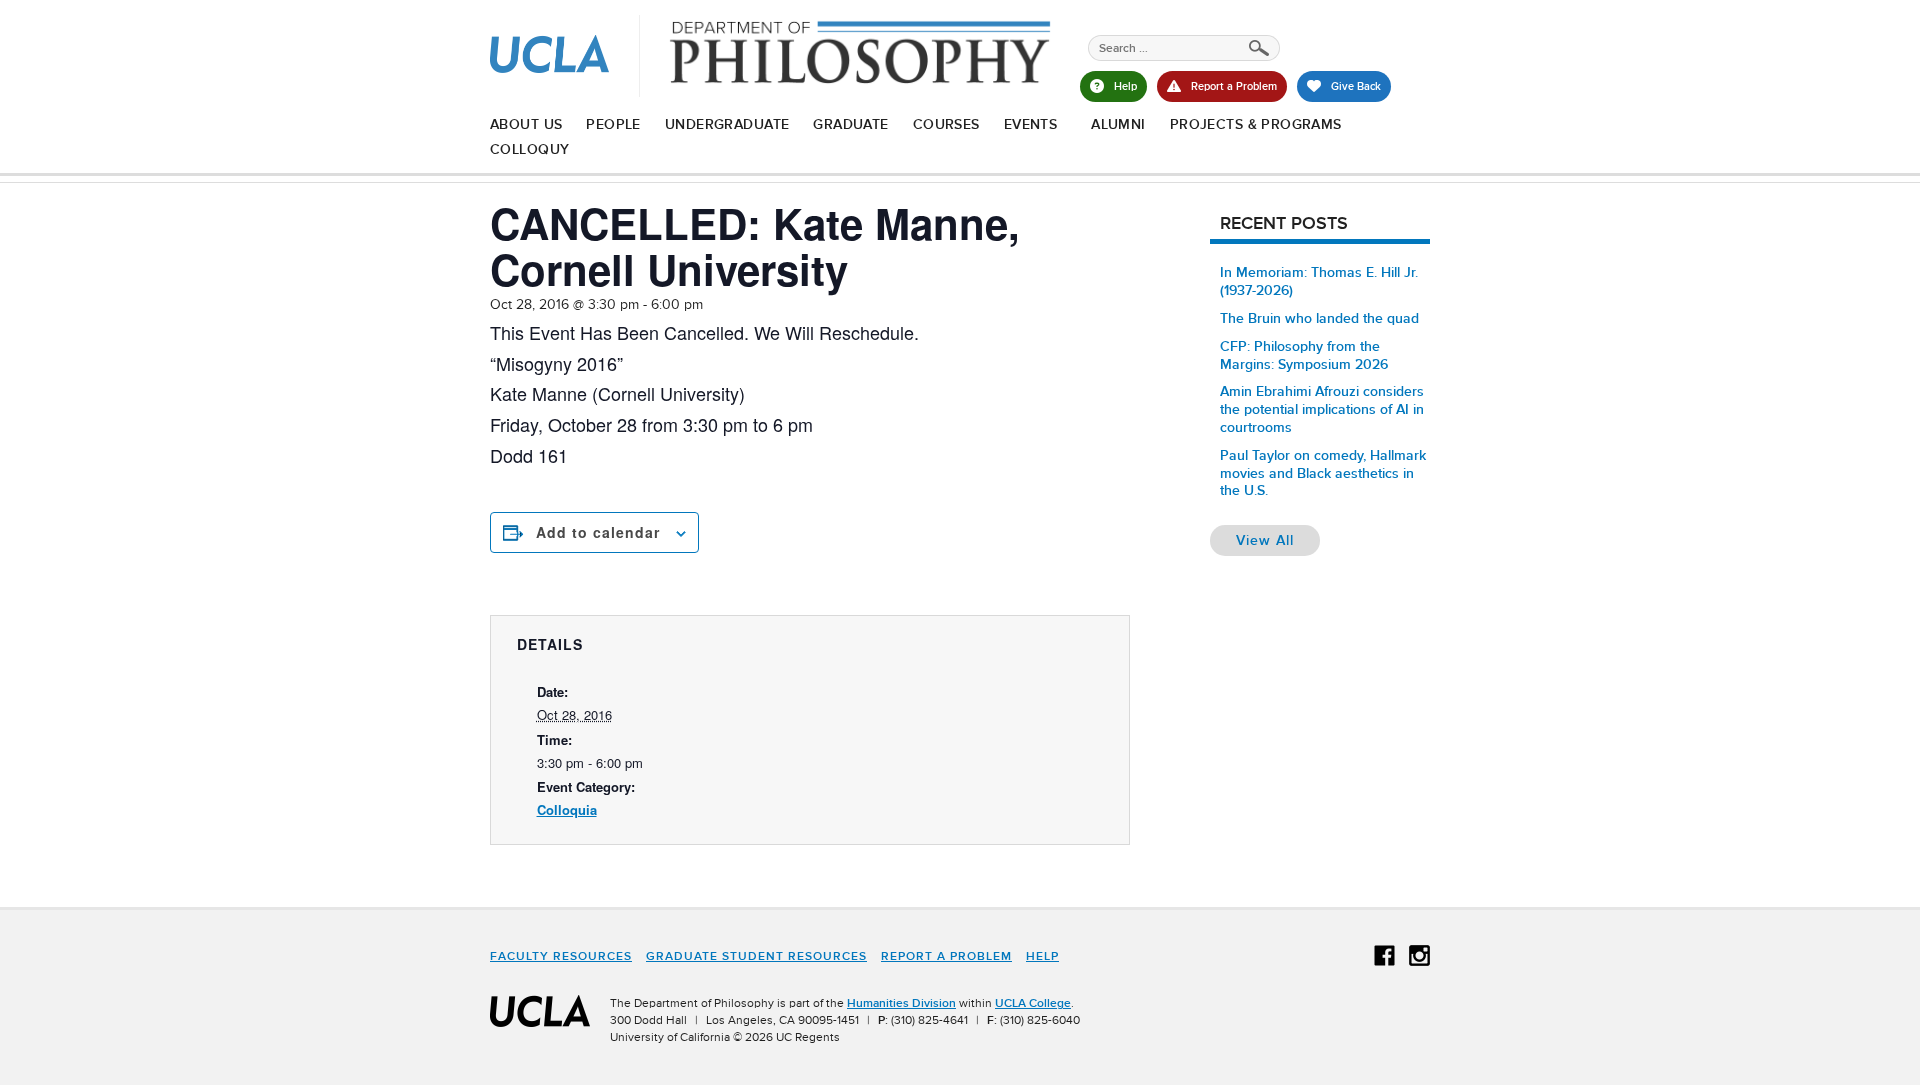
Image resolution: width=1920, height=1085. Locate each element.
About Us (526, 124)
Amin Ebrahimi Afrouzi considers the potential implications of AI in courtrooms (1322, 409)
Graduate (850, 124)
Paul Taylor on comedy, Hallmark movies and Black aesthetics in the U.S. (1323, 473)
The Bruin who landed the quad (1319, 318)
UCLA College (1033, 1003)
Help (1042, 956)
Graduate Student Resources (756, 956)
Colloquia (567, 809)
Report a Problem (946, 956)
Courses (946, 124)
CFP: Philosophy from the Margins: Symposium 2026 (1304, 355)
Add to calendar (598, 532)
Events (1031, 124)
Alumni (1118, 124)
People (613, 124)
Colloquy (529, 149)
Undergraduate (727, 124)
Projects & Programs (1256, 124)
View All (1278, 539)
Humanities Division (901, 1003)
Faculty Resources (561, 956)
